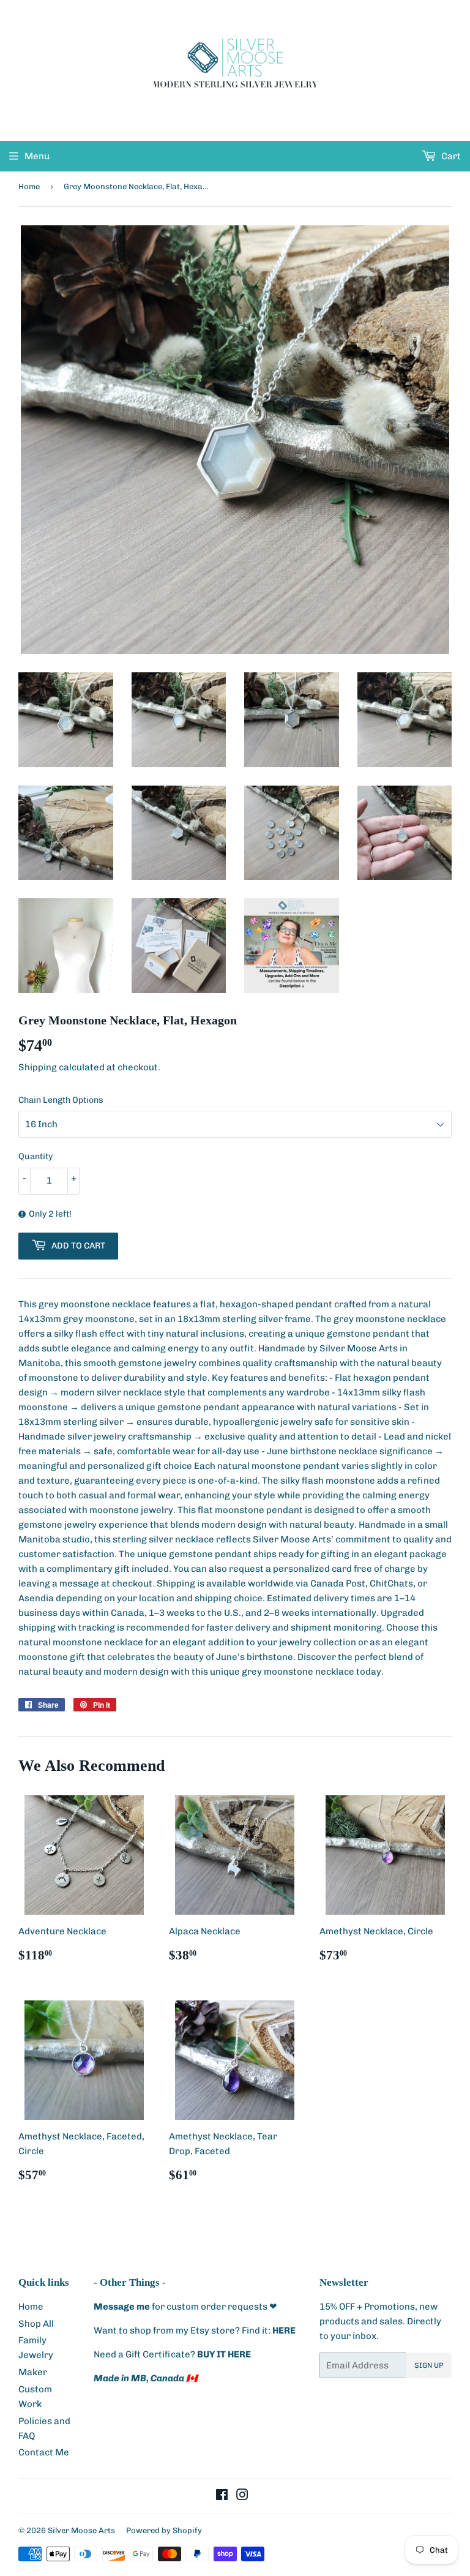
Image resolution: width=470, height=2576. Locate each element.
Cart (450, 156)
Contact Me (44, 2452)
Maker (33, 2372)
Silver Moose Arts (81, 2530)
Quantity (35, 1156)
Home (29, 186)
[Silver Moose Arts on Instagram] (242, 2496)
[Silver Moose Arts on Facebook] (222, 2496)
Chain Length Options (61, 1100)
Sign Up (429, 2365)
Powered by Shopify (164, 2530)
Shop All (36, 2324)
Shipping (38, 1067)
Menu (37, 156)
